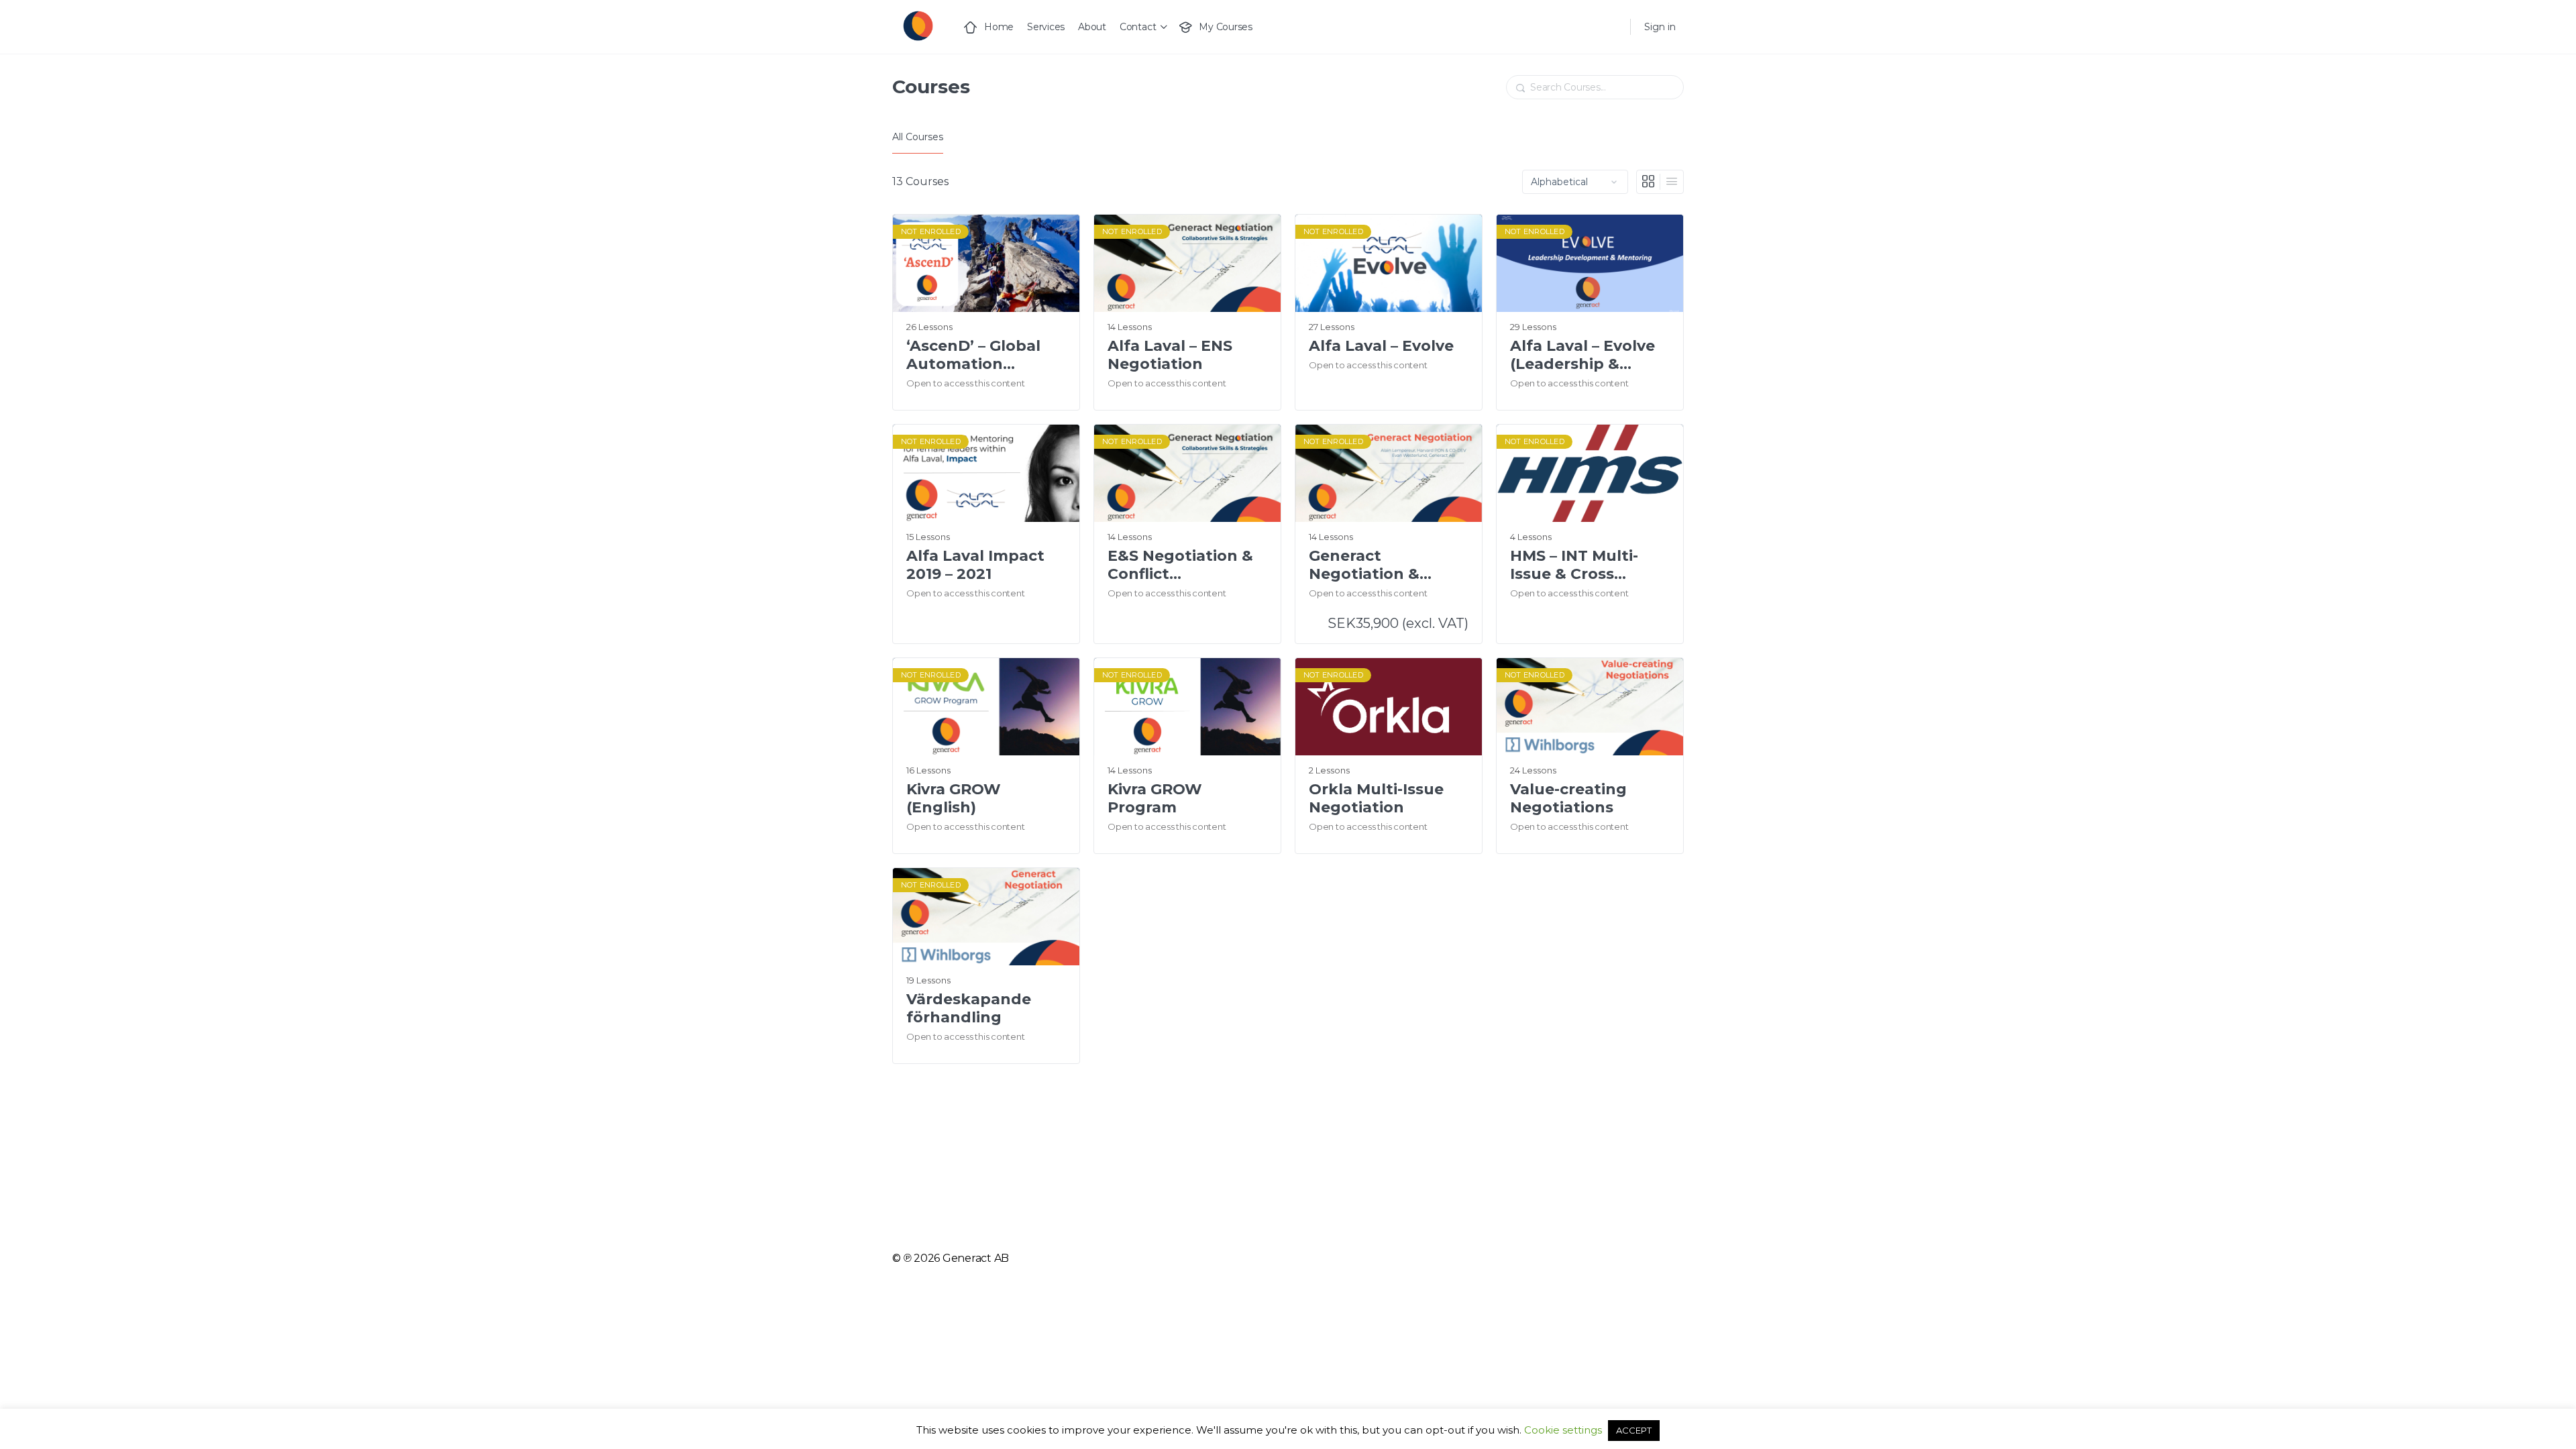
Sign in (1660, 27)
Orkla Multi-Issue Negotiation (1376, 798)
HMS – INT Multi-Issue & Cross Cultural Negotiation (1574, 565)
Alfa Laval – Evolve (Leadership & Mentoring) (1582, 355)
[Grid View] (1649, 182)
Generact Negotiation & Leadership (1364, 565)
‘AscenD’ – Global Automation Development (973, 355)
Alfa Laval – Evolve (1381, 346)
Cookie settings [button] (1563, 1430)
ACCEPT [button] (1634, 1430)
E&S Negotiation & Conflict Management (1180, 565)
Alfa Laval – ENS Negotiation (1170, 355)
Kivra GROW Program (1155, 798)
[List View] (1672, 182)
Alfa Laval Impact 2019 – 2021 (975, 565)
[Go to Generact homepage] (917, 25)
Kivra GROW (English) (954, 798)
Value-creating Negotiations (1568, 798)
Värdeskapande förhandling (969, 1008)
